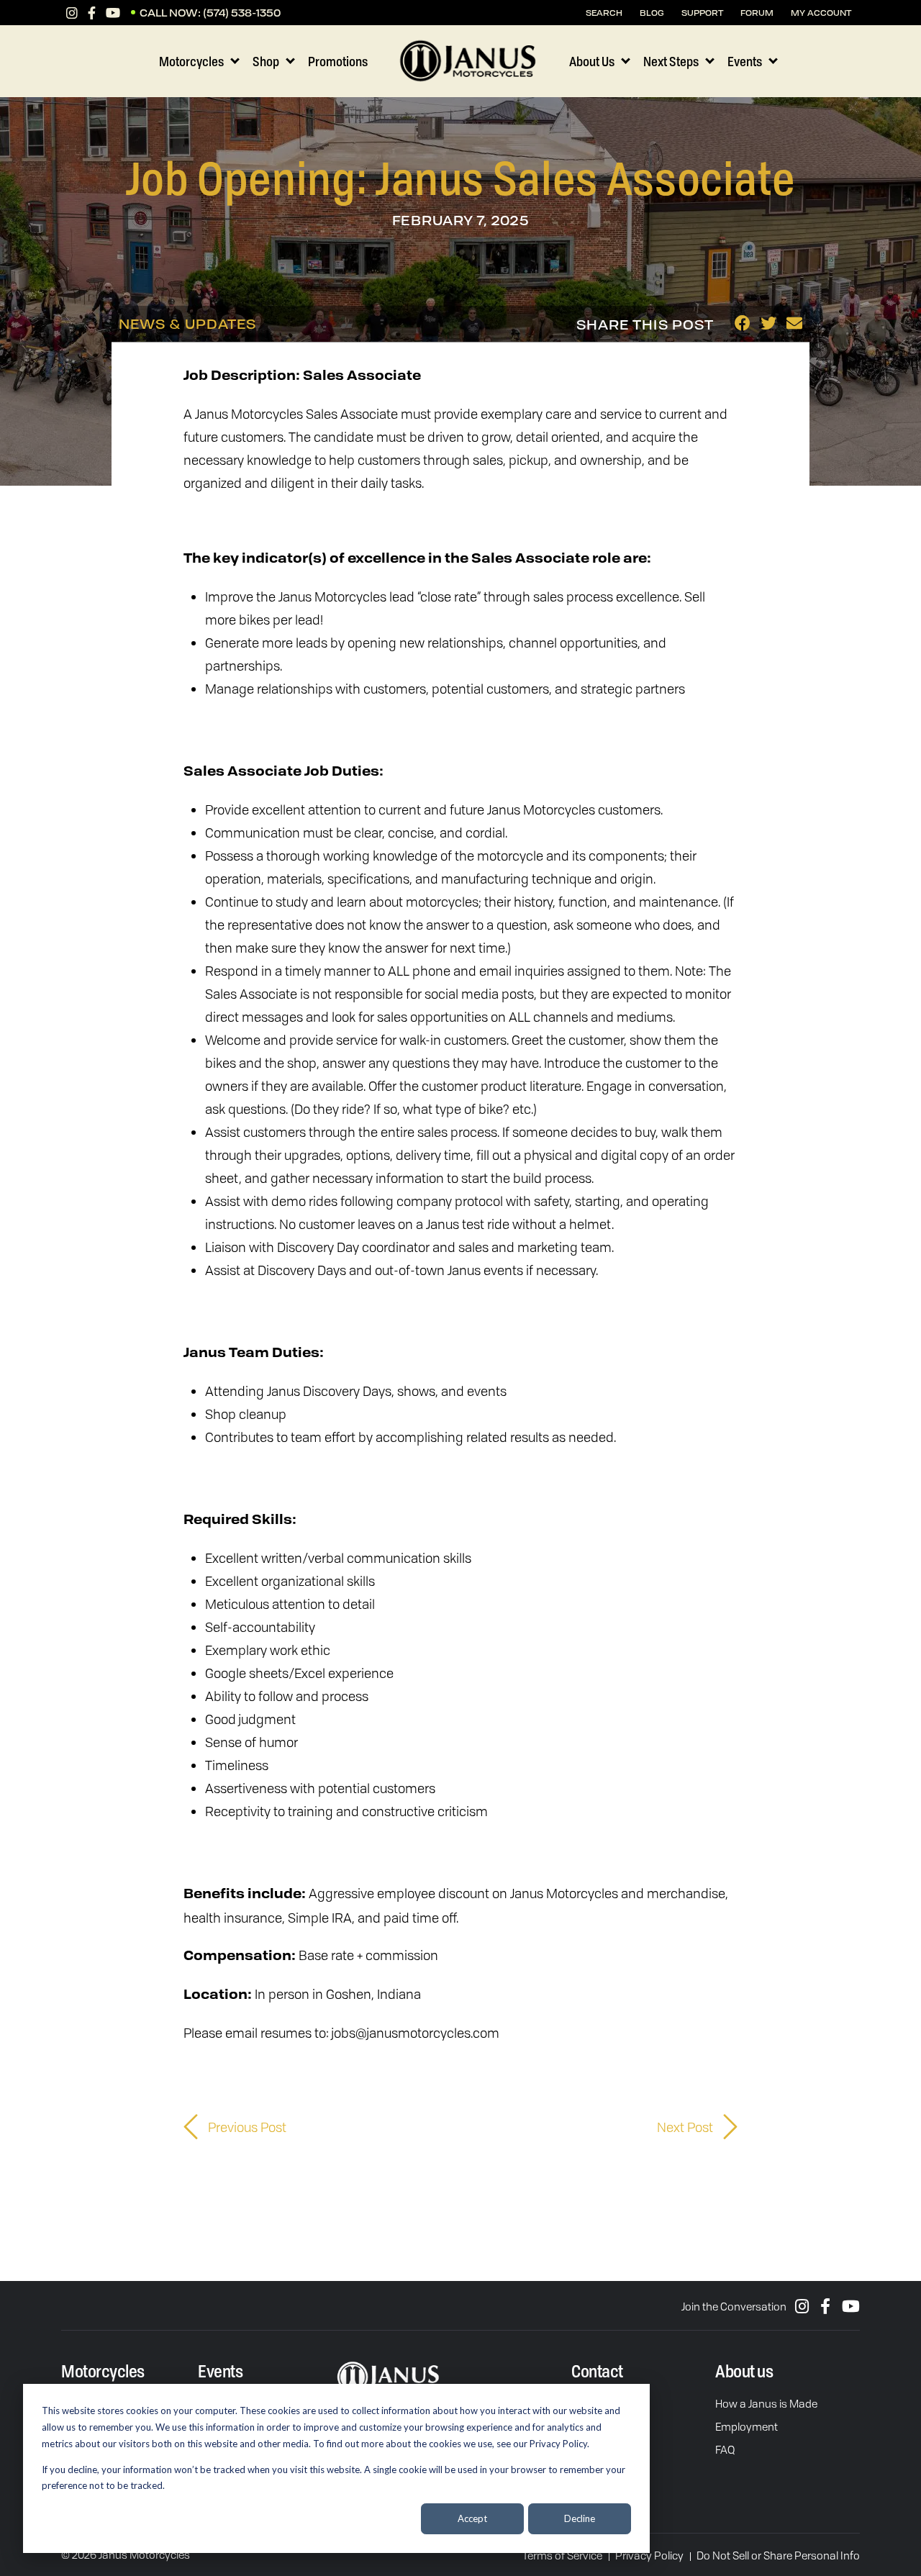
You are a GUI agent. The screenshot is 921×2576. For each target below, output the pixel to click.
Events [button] (745, 61)
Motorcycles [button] (191, 61)
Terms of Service (562, 2555)
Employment (747, 2426)
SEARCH (604, 13)
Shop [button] (266, 61)
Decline (580, 2518)
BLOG (652, 13)
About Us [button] (592, 61)
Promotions (338, 61)
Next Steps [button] (671, 61)
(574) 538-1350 (242, 13)
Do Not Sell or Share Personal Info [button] (778, 2555)
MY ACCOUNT (821, 13)
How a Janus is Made (766, 2403)
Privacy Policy (649, 2555)
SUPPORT (702, 13)
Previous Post (246, 2127)
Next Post (686, 2127)
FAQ (725, 2449)
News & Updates (187, 324)
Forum (757, 13)
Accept (472, 2518)
